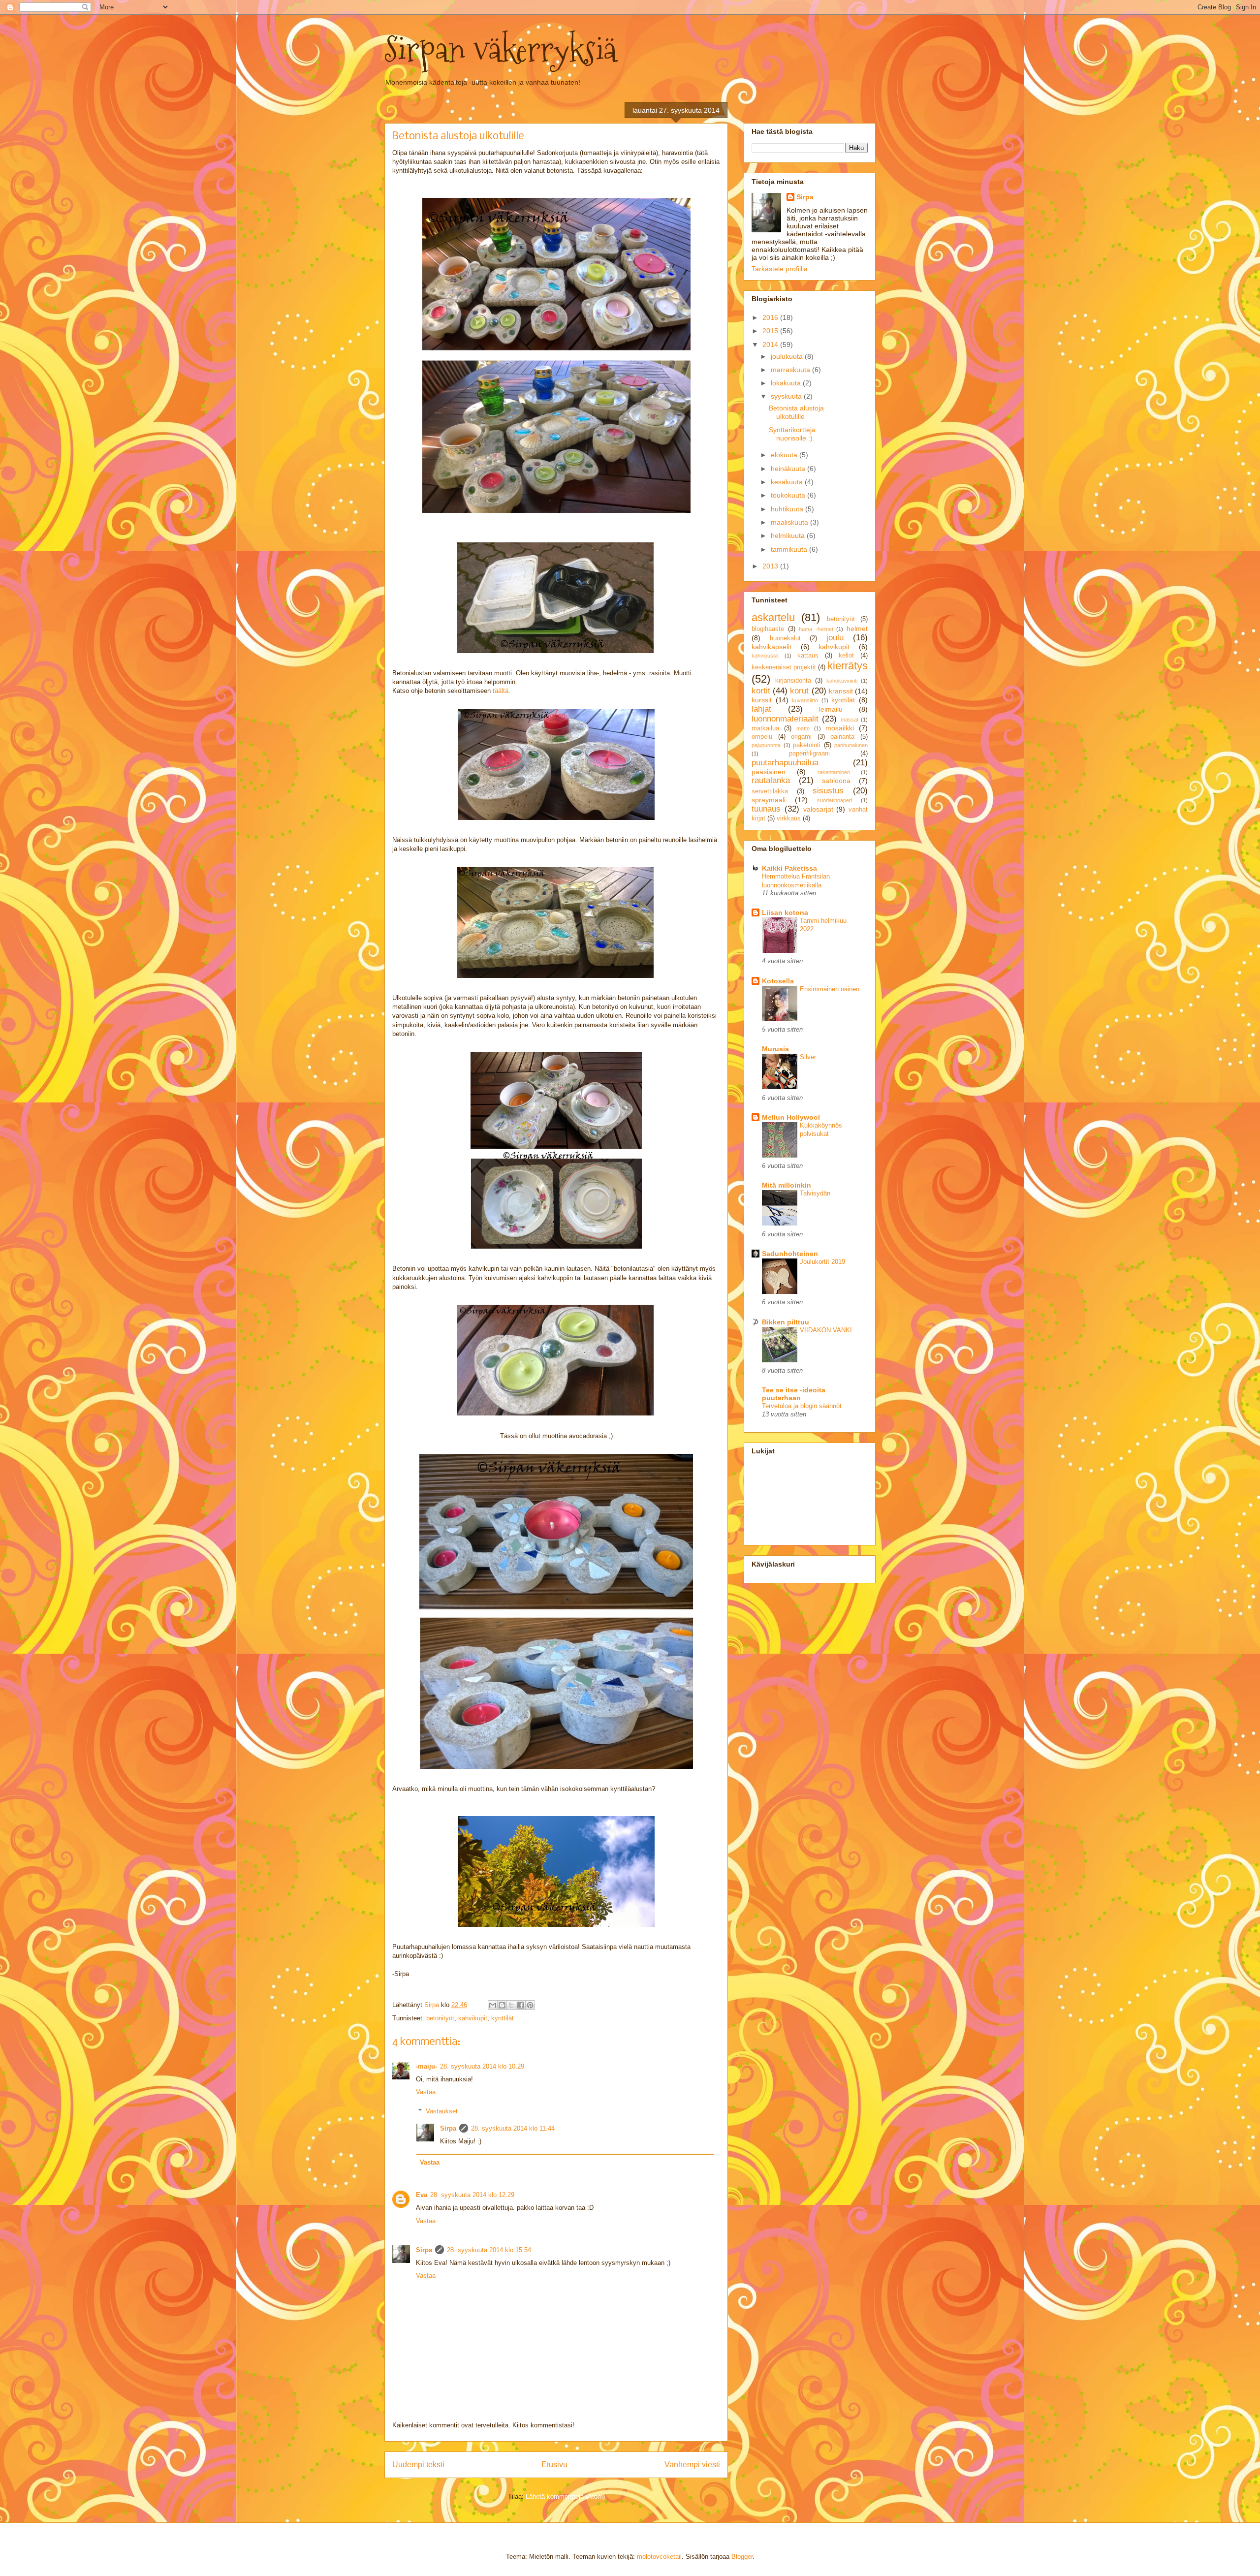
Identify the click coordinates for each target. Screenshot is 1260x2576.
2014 (771, 345)
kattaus (808, 656)
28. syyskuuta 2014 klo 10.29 (482, 2066)
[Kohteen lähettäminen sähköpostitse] (493, 2005)
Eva (422, 2195)
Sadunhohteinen (790, 1254)
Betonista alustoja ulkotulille (796, 412)
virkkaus (789, 818)
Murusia (775, 1049)
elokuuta (785, 455)
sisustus (828, 791)
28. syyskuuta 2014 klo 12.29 (472, 2195)
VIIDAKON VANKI (826, 1330)
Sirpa (448, 2128)
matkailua (765, 728)
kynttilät (503, 2018)
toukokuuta (789, 495)
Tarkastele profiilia (780, 269)
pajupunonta (766, 745)
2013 (771, 566)
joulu (835, 638)
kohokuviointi (842, 681)
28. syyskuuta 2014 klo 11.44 (513, 2128)
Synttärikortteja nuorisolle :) (792, 434)
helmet (857, 628)
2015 (771, 331)
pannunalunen (851, 745)
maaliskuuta (790, 522)
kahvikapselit (772, 647)
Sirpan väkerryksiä (501, 49)
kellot (846, 656)
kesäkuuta (788, 482)
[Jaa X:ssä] (511, 2005)
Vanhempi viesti (692, 2465)
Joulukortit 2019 (822, 1262)
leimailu (831, 709)
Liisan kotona (785, 912)
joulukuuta (788, 356)
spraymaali (769, 800)
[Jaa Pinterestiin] (530, 2005)
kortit (761, 691)
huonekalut (785, 638)
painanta (842, 737)
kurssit (762, 700)
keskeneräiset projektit (784, 667)
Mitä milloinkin (787, 1185)
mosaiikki (840, 728)
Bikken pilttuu (786, 1322)
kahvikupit (473, 2018)
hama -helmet (816, 629)
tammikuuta (790, 549)
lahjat (761, 709)
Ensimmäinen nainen (830, 989)
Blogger (742, 2557)
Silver (808, 1057)
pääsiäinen (769, 772)
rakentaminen (834, 772)
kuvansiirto (805, 700)
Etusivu (554, 2465)
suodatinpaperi (835, 800)
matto (803, 728)
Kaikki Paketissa (789, 868)
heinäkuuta (789, 469)
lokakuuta (787, 383)
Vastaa (426, 2092)
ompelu (762, 737)
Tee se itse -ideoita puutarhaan (794, 1394)
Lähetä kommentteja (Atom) (565, 2497)
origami (801, 737)
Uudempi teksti (418, 2465)
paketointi (807, 745)
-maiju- (426, 2066)
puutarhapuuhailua (785, 763)
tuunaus (766, 809)
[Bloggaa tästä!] (502, 2005)
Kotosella (778, 981)
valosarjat (818, 809)
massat (850, 720)
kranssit (841, 691)
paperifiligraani (809, 754)
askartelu (773, 617)
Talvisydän (815, 1193)
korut (799, 691)
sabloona (836, 781)
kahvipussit (765, 656)
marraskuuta (791, 370)
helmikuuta (789, 535)
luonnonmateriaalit (785, 719)
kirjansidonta (793, 681)
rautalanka (771, 780)
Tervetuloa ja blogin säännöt (802, 1406)
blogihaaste (768, 629)
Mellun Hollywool (791, 1117)
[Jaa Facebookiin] (521, 2005)
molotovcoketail (659, 2557)
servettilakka (770, 791)
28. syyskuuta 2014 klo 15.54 (489, 2250)
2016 (771, 317)
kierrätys (848, 666)
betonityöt (440, 2018)
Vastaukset (442, 2111)
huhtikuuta (788, 509)
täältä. (502, 691)
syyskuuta (787, 396)
